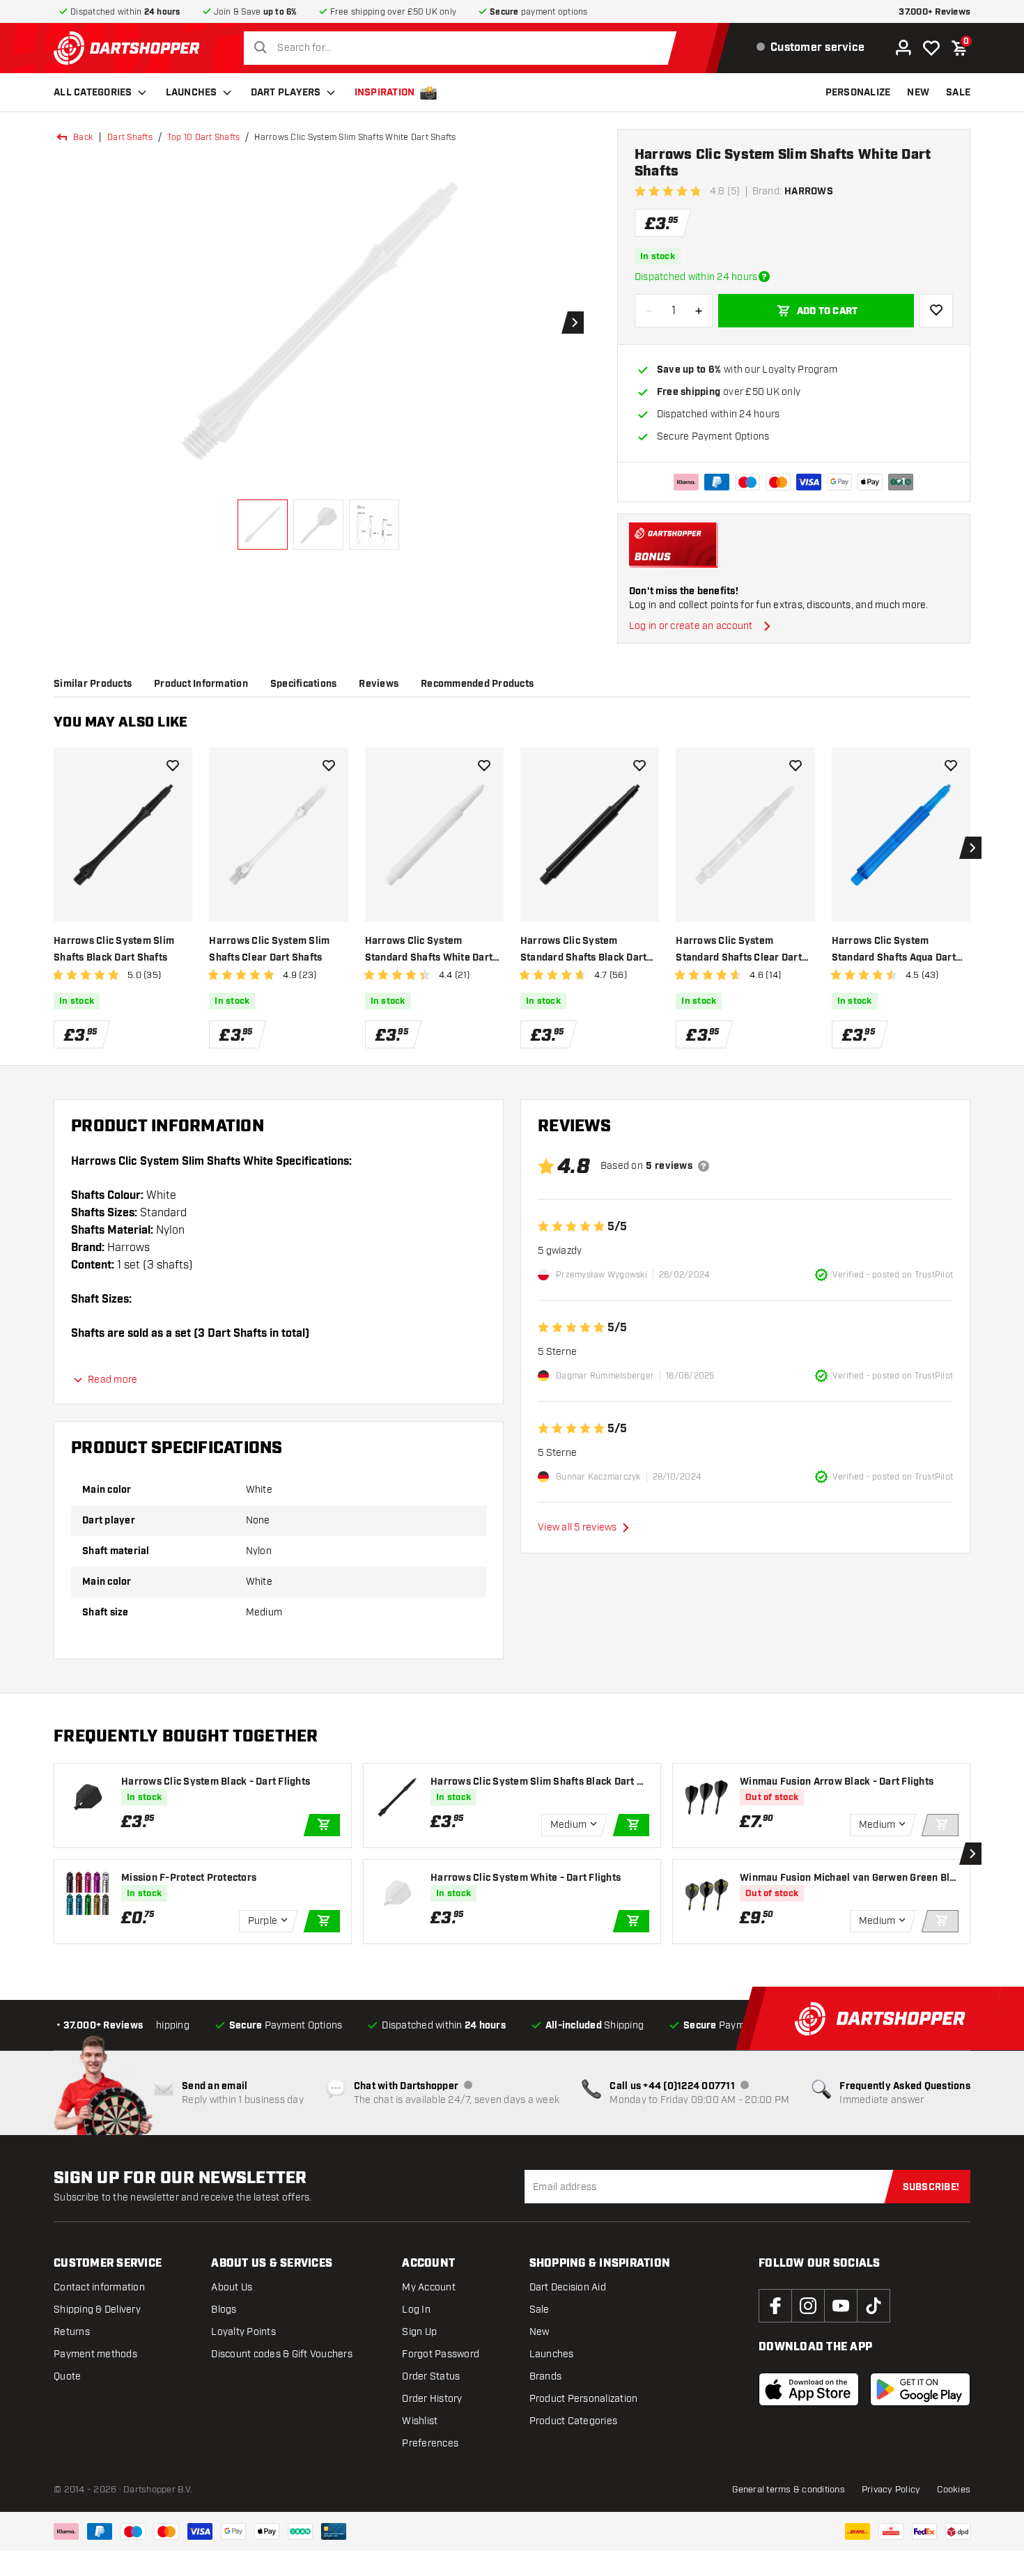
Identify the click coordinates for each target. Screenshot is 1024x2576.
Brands (546, 2376)
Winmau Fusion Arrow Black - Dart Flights (837, 1782)
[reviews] (704, 1166)
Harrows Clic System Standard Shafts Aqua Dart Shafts (894, 951)
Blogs (224, 2310)
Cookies (954, 2490)
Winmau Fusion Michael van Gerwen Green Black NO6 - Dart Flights (848, 1878)
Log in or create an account (691, 626)
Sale (540, 2310)
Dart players (286, 93)
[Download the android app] (920, 2389)
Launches (192, 93)
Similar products (93, 684)
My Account (429, 2287)
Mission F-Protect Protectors (189, 1878)
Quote (67, 2376)
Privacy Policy (891, 2490)
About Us (232, 2287)
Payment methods (95, 2354)
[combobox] (464, 48)
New (540, 2332)
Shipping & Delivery (97, 2310)
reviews (379, 684)
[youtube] (841, 2306)
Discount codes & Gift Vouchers (282, 2354)
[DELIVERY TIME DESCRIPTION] (764, 277)
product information (201, 684)
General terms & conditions (789, 2490)
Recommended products (477, 684)
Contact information (99, 2287)
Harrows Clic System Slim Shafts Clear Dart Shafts (269, 949)
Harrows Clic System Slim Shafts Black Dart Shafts (114, 949)
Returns (72, 2332)
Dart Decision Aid (568, 2287)
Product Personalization (584, 2399)
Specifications (304, 684)
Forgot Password (441, 2354)
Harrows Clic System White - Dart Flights (526, 1878)
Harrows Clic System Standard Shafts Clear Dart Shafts (739, 951)
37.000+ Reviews (934, 12)
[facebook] (775, 2306)
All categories (93, 93)
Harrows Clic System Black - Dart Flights (216, 1782)
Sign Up (419, 2332)
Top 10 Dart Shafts (204, 137)
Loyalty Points (243, 2332)
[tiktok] (874, 2306)
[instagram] (808, 2306)
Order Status (431, 2376)
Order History (432, 2399)
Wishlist (420, 2421)
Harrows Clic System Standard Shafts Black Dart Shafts (584, 951)
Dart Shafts (130, 137)
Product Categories (574, 2421)
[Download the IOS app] (809, 2389)
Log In (416, 2310)
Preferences (430, 2443)
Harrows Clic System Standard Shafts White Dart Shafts (429, 951)
